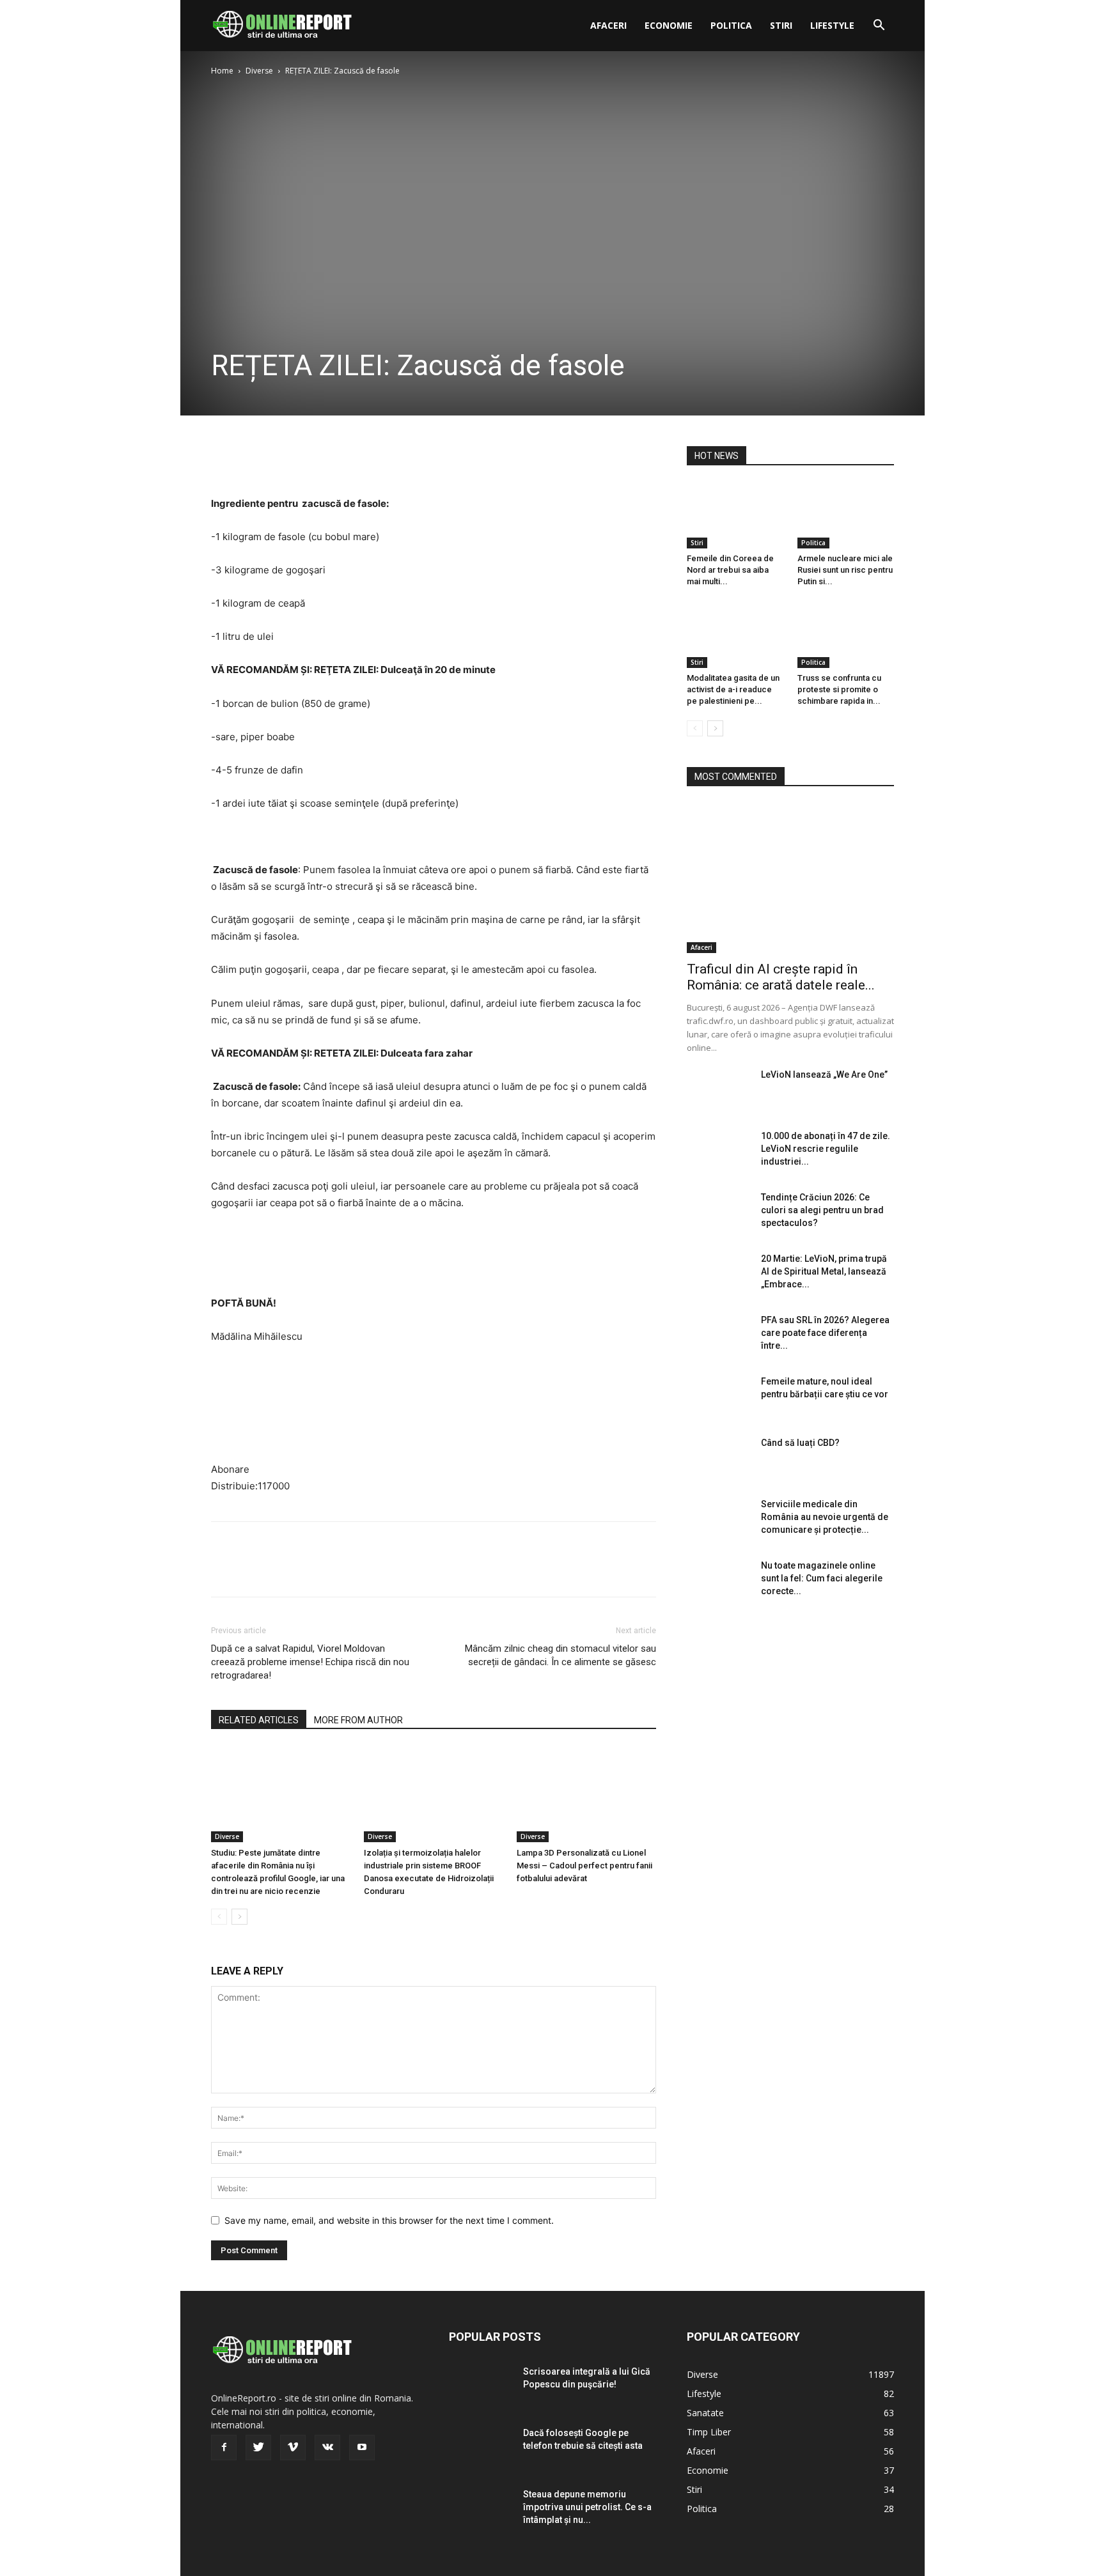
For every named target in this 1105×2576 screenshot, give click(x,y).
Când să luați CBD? (800, 1443)
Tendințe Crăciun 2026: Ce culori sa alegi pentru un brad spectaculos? (822, 1210)
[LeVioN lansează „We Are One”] (719, 1090)
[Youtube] (362, 2448)
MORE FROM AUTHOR (358, 1720)
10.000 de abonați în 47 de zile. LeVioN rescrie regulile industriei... (826, 1149)
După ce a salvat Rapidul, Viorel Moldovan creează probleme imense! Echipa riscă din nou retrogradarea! (310, 1662)
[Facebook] (224, 459)
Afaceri (608, 25)
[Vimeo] (293, 2448)
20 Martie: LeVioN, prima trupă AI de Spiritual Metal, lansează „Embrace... (824, 1271)
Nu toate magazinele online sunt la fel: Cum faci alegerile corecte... (822, 1578)
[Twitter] (253, 459)
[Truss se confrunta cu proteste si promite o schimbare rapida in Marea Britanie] (846, 635)
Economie (669, 25)
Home (222, 71)
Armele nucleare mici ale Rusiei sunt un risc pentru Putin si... (845, 570)
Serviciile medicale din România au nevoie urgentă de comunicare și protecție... (825, 1517)
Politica (731, 25)
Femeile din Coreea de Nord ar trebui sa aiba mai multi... (730, 570)
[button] (879, 27)
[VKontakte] (327, 2448)
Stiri (781, 25)
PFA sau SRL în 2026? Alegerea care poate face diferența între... (825, 1333)
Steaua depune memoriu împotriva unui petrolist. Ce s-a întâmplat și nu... (587, 2507)
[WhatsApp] (312, 459)
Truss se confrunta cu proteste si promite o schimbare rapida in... (839, 689)
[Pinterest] (283, 459)
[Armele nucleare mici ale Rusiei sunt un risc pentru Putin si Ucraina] (846, 515)
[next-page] (239, 1917)
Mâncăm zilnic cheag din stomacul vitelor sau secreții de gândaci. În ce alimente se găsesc (560, 1655)
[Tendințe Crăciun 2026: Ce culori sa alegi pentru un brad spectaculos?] (719, 1213)
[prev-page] (219, 1917)
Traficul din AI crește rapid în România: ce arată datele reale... (781, 977)
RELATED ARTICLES (259, 1720)
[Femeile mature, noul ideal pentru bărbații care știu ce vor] (719, 1397)
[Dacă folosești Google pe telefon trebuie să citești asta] (481, 2449)
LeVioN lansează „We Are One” (824, 1075)
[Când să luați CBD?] (719, 1459)
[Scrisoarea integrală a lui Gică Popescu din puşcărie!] (481, 2387)
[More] (342, 459)
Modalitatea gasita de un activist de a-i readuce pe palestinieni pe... (733, 689)
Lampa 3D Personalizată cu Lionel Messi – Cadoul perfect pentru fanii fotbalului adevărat (584, 1866)
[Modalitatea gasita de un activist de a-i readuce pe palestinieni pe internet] (735, 635)
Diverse (259, 71)
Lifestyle (832, 25)
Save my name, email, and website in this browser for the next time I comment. (389, 2220)
